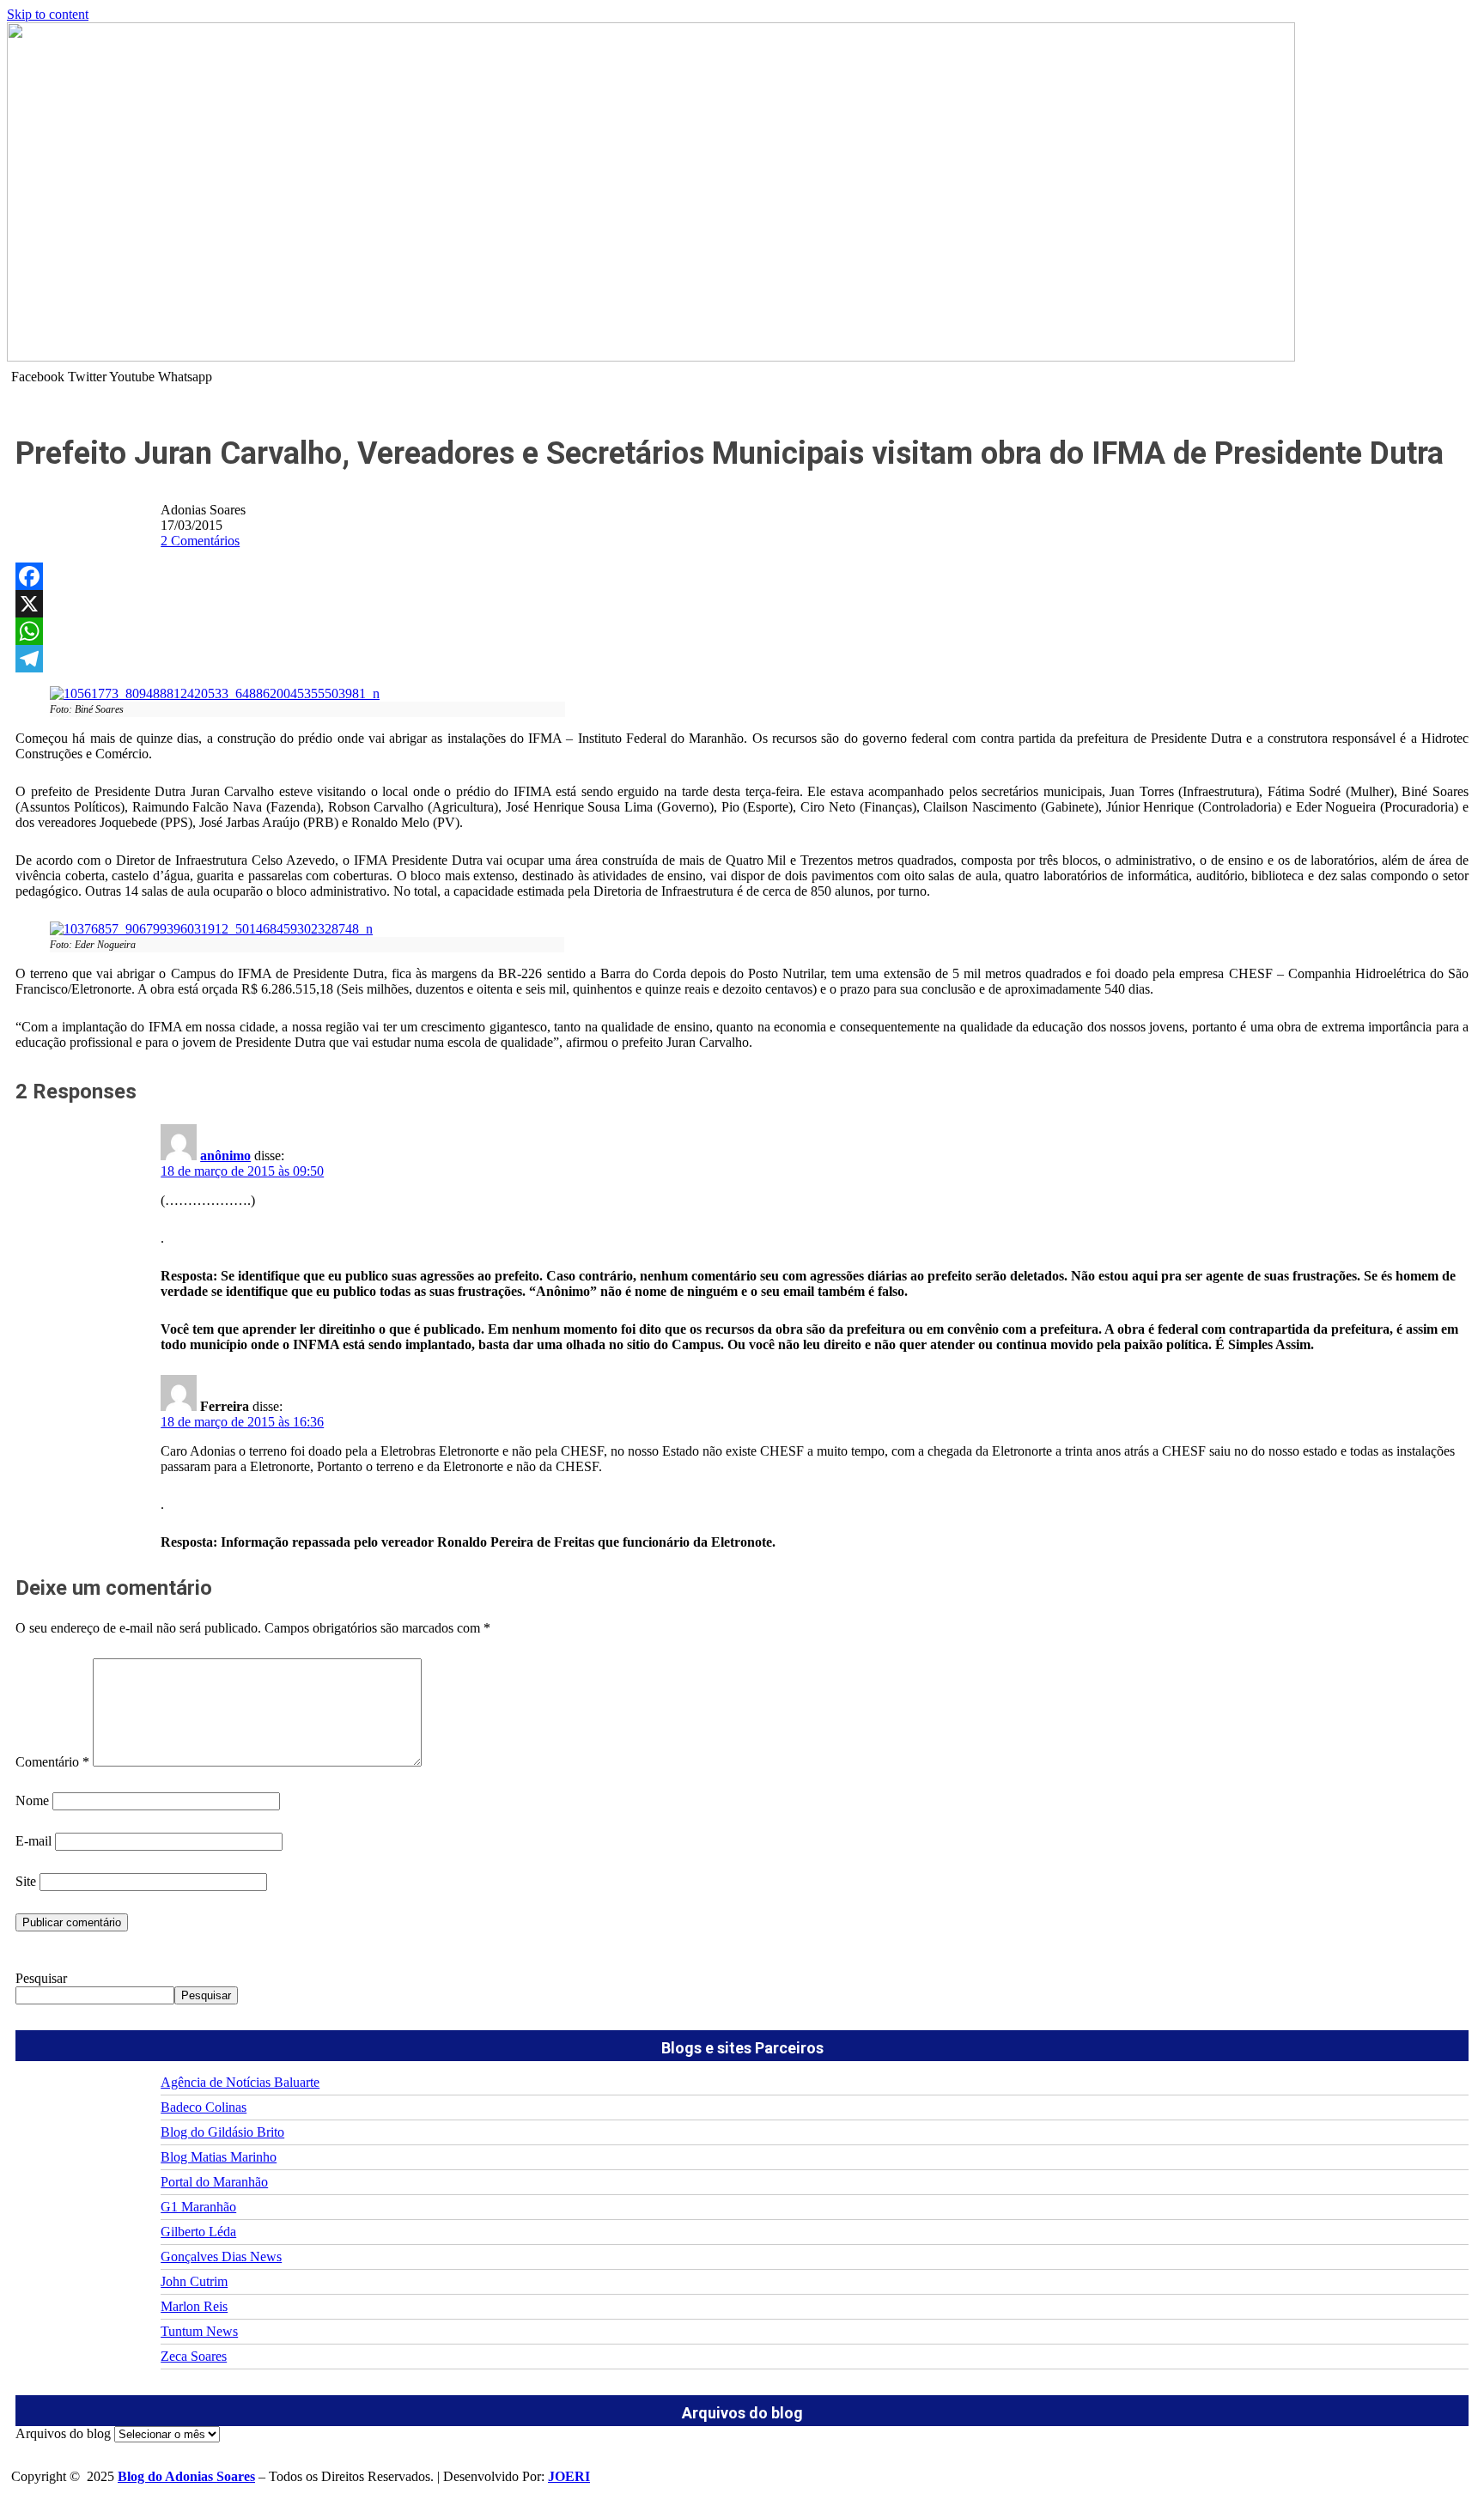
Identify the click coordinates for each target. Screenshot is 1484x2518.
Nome (32, 1800)
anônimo (225, 1156)
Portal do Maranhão (214, 2182)
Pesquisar (41, 1978)
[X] (742, 604)
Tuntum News (199, 2331)
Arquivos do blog (63, 2433)
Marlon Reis (194, 2306)
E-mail (33, 1841)
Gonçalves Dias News (221, 2256)
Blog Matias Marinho (219, 2157)
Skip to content (48, 14)
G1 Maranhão (198, 2207)
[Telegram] (742, 659)
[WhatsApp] (742, 631)
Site (26, 1881)
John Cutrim (194, 2281)
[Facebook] (742, 576)
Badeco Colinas (204, 2107)
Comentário (52, 1762)
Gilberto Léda (198, 2232)
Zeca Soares (194, 2356)
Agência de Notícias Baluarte (240, 2082)
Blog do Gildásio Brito (222, 2132)
